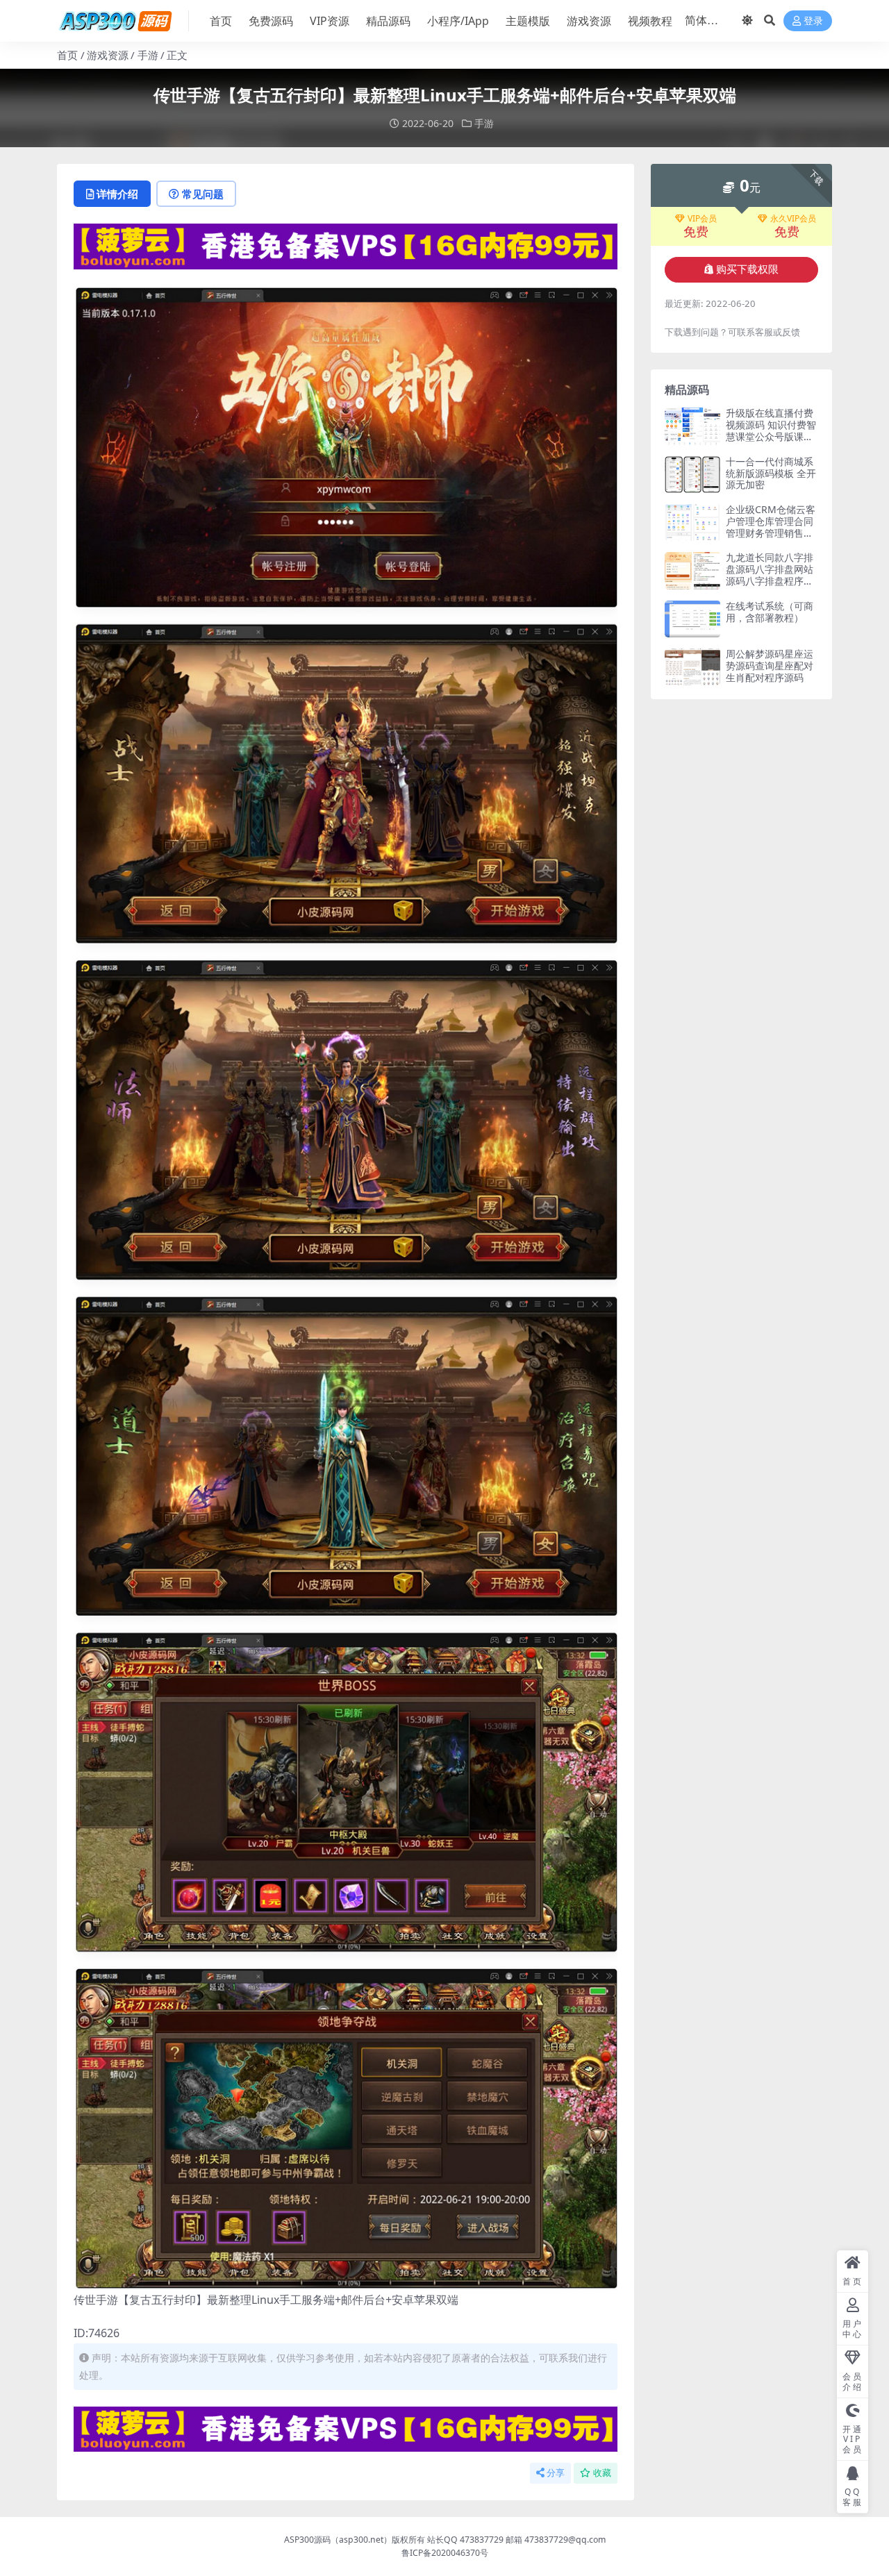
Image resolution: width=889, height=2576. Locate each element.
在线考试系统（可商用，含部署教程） (770, 612)
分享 (556, 2473)
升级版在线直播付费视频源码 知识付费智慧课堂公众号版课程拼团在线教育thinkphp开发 (771, 436)
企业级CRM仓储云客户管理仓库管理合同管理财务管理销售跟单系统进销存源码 (771, 527)
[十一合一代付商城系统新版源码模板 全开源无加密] (692, 475)
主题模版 (528, 21)
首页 (221, 21)
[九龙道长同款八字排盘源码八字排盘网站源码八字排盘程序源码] (692, 570)
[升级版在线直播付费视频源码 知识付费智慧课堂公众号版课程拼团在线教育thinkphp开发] (692, 426)
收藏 (602, 2473)
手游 (148, 55)
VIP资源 (330, 21)
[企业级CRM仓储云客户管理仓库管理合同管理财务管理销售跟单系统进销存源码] (692, 522)
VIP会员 (702, 219)
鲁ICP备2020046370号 (445, 2553)
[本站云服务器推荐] (346, 245)
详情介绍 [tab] (117, 194)
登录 (813, 21)
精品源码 (388, 21)
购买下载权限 (747, 269)
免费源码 (271, 21)
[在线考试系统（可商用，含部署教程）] (692, 619)
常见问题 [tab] (203, 194)
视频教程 (650, 21)
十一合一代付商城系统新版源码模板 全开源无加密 (771, 473)
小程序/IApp (458, 21)
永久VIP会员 (793, 219)
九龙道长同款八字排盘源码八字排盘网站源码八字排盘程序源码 (770, 575)
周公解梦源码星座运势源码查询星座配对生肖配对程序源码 (770, 666)
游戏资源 (589, 21)
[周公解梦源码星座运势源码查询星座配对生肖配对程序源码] (692, 667)
